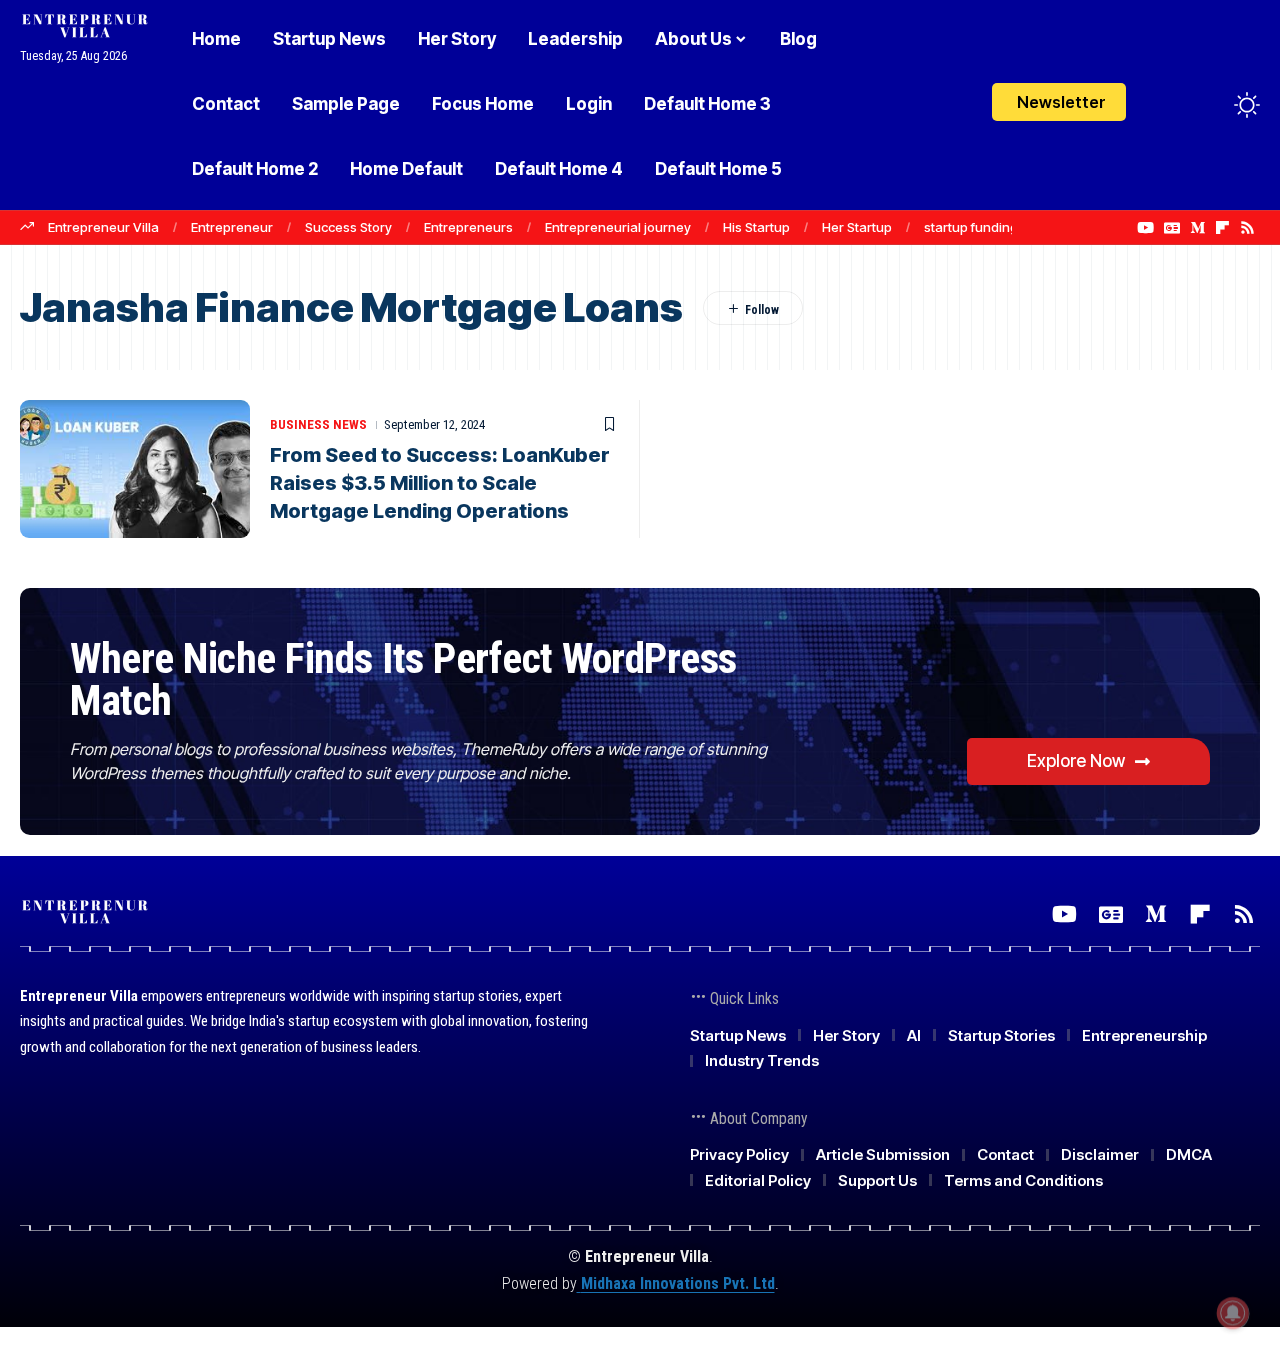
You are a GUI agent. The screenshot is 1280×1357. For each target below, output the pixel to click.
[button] (1210, 105)
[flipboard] (1222, 228)
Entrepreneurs (468, 227)
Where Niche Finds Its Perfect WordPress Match (403, 679)
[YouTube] (1145, 228)
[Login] (1168, 104)
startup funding (971, 227)
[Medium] (1197, 228)
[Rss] (1247, 228)
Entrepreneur (232, 227)
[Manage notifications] (1233, 1313)
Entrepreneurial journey (618, 227)
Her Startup (857, 227)
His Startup (756, 227)
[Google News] (1172, 228)
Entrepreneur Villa (103, 227)
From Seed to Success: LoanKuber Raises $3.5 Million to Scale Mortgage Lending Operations (440, 483)
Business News (318, 424)
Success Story (348, 227)
